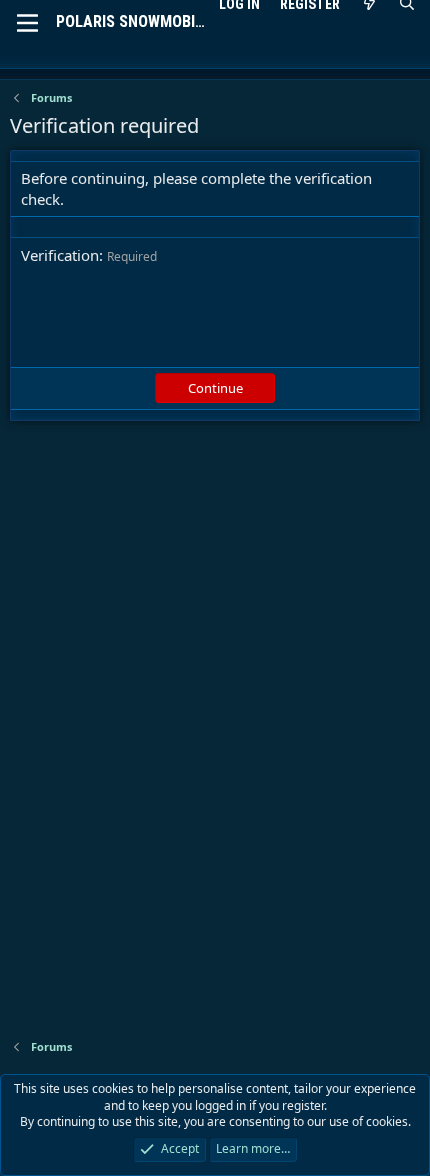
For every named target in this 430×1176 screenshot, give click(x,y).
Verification (60, 255)
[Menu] (27, 23)
